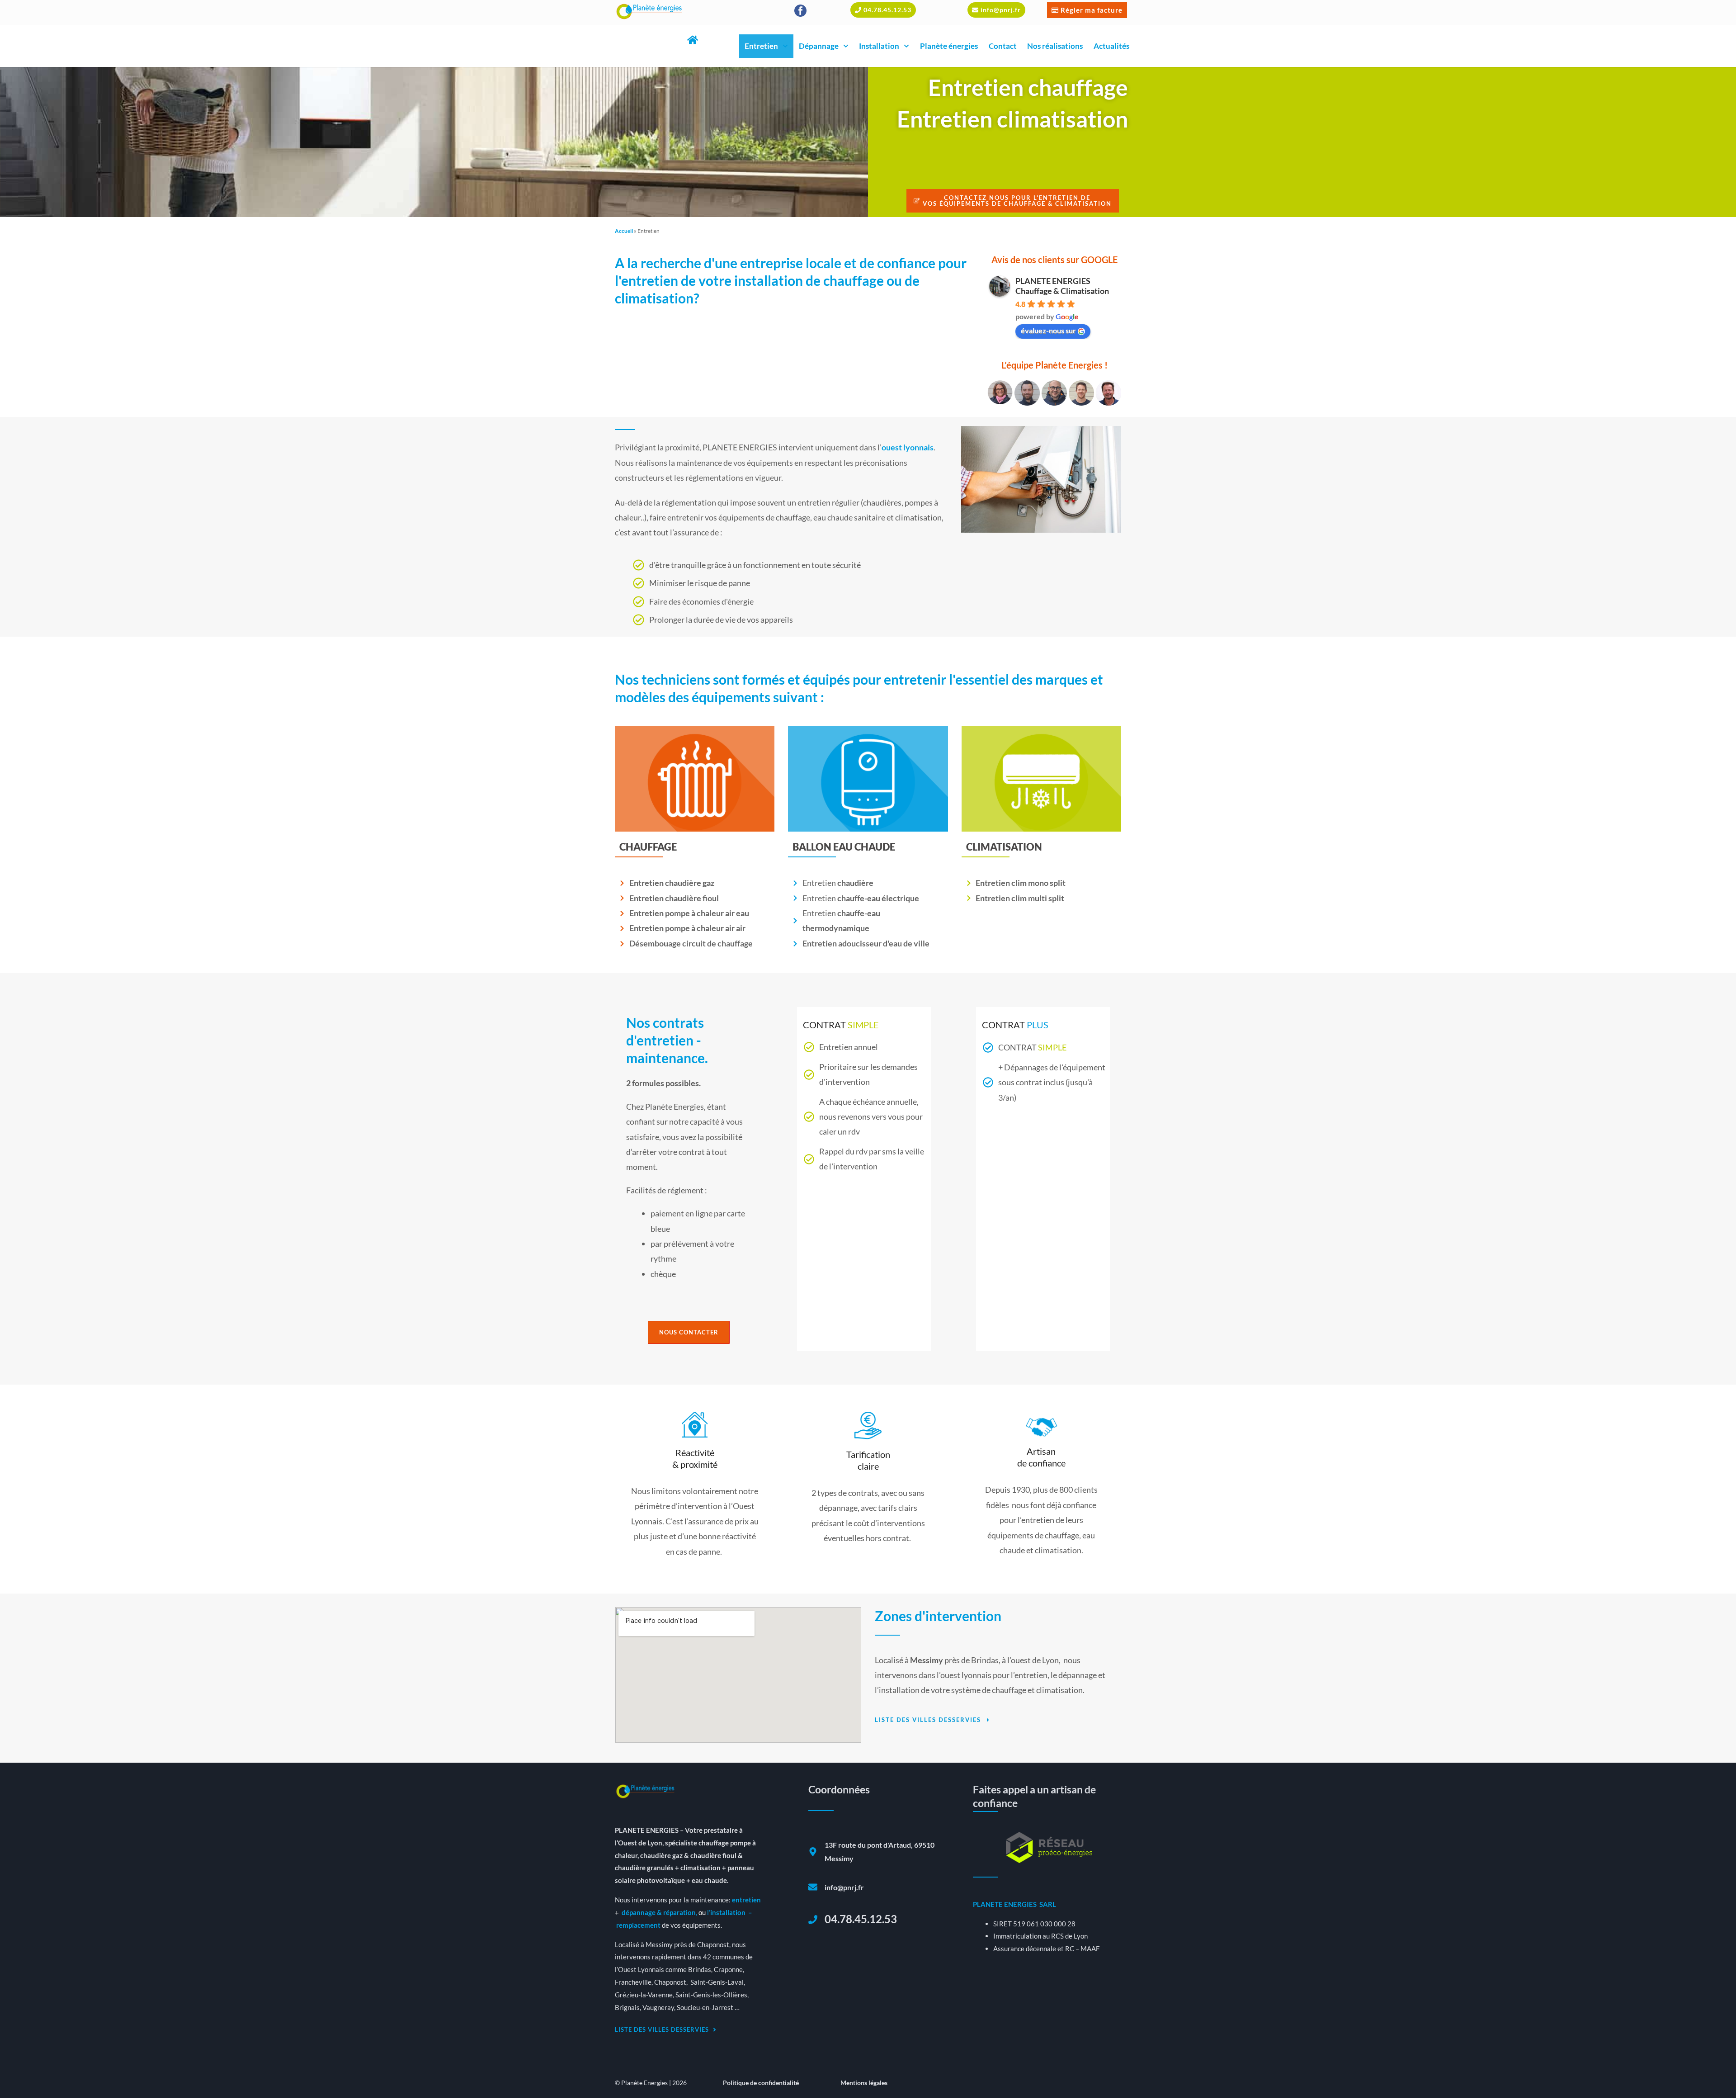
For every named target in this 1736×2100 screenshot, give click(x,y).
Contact (1003, 46)
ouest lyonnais (908, 447)
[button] (883, 10)
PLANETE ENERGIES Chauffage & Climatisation (1062, 286)
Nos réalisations (1055, 46)
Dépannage (819, 46)
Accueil (624, 231)
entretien (746, 1900)
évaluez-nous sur (1048, 330)
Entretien (761, 46)
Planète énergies (949, 46)
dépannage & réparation (659, 1912)
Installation (879, 46)
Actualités (1111, 46)
